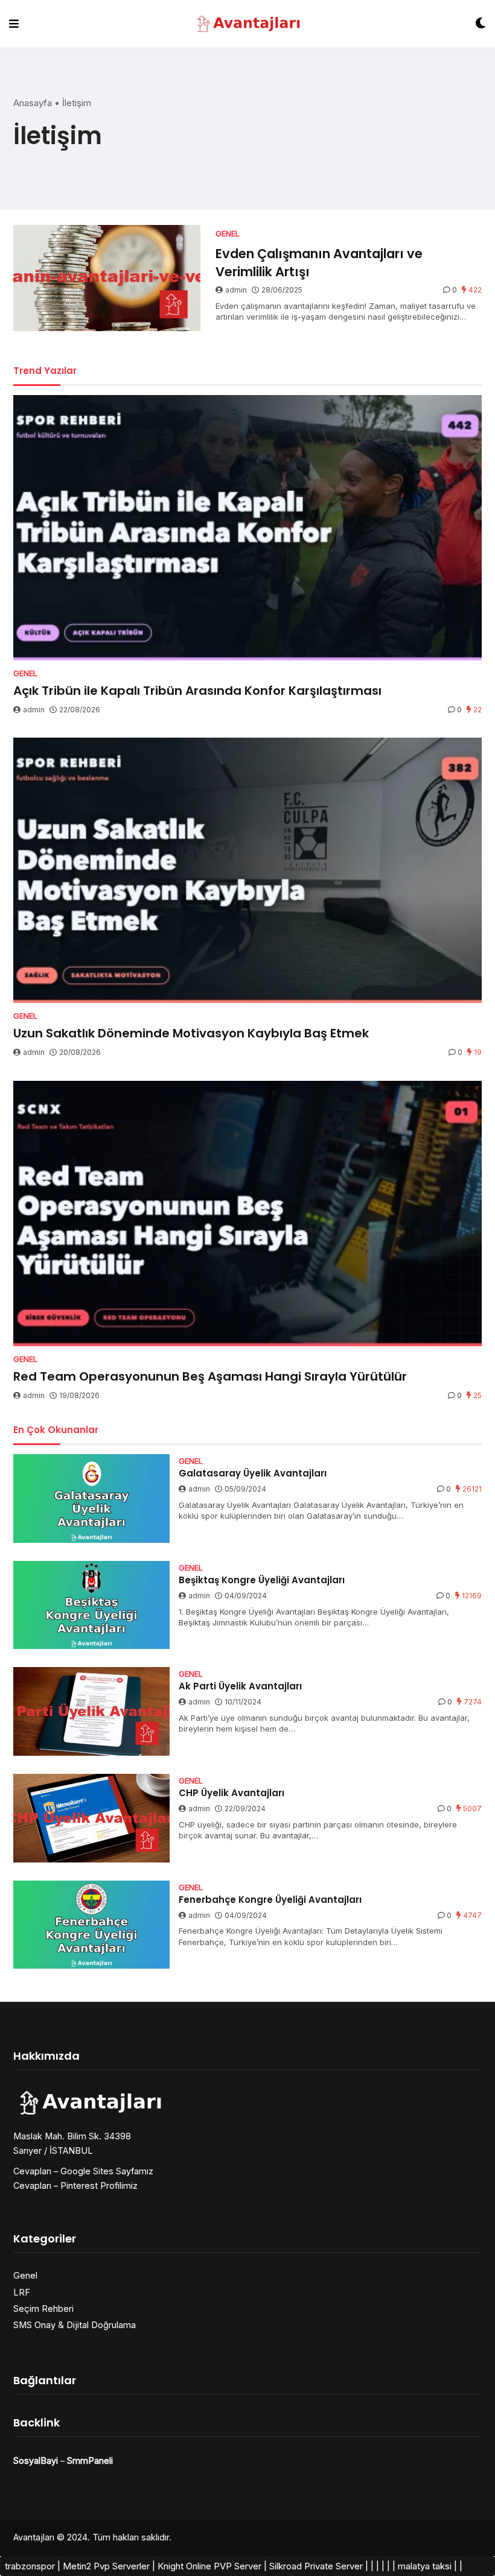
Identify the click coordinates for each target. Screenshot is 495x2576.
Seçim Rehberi (43, 2309)
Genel (25, 2275)
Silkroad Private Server (316, 2566)
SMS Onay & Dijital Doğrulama (75, 2325)
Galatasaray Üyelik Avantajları (253, 1473)
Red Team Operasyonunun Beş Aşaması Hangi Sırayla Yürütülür (210, 1376)
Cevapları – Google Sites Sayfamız (83, 2171)
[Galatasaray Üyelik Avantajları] (91, 1498)
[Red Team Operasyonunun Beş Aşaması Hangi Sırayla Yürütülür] (247, 1214)
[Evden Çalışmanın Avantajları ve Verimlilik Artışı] (107, 278)
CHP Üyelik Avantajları (232, 1793)
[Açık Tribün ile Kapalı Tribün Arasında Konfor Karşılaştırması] (247, 528)
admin (236, 290)
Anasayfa (33, 103)
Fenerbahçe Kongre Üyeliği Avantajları (270, 1900)
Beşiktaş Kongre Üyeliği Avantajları (262, 1580)
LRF (22, 2292)
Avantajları (34, 2537)
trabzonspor (30, 2566)
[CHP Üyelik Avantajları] (91, 1818)
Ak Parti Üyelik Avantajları (240, 1686)
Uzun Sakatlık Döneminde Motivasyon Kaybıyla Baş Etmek (191, 1033)
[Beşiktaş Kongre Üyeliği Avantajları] (91, 1605)
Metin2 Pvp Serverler (106, 2566)
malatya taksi (425, 2566)
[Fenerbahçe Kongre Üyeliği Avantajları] (91, 1925)
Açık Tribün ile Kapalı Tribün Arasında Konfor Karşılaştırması (197, 691)
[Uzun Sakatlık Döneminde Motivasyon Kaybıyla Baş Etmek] (247, 870)
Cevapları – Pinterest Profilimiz (75, 2185)
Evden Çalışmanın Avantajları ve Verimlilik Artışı (319, 262)
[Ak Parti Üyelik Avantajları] (91, 1711)
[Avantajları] (247, 24)
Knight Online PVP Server (209, 2566)
